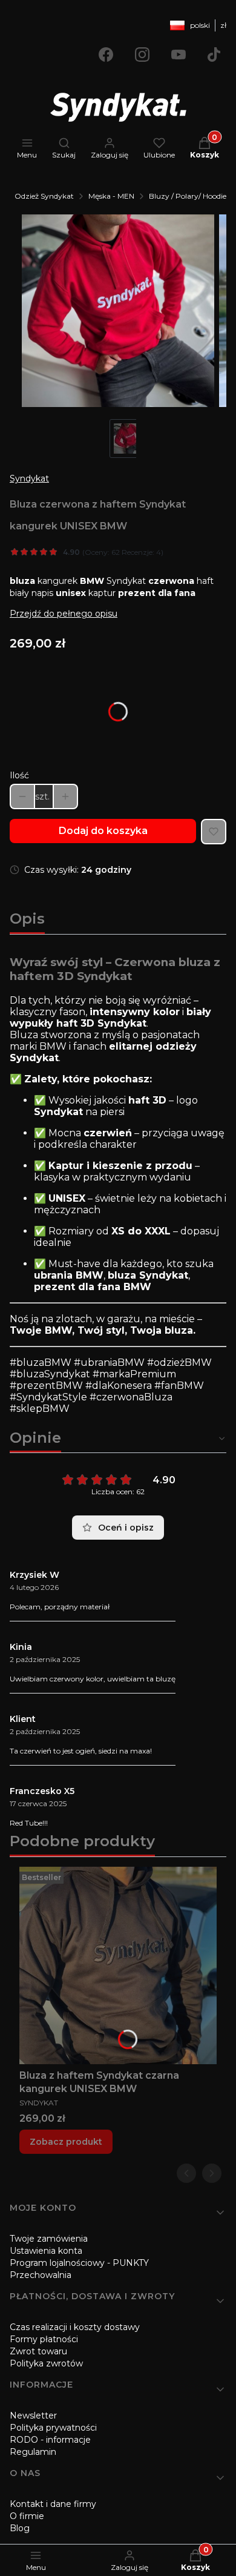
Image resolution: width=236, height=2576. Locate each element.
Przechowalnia (41, 2275)
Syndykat (29, 478)
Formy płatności (44, 2339)
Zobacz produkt (66, 2142)
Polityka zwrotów (46, 2363)
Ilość (19, 775)
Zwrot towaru (38, 2351)
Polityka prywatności (53, 2428)
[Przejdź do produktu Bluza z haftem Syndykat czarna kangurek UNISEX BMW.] (118, 1965)
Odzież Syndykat (44, 196)
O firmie (27, 2516)
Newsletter (33, 2415)
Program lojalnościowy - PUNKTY (79, 2263)
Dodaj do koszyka (103, 831)
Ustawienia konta (46, 2251)
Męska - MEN (111, 196)
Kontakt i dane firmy (53, 2504)
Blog (20, 2528)
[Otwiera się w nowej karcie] (106, 55)
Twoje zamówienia (49, 2239)
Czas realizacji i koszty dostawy (75, 2327)
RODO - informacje (50, 2440)
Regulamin (33, 2452)
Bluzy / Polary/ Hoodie (188, 196)
